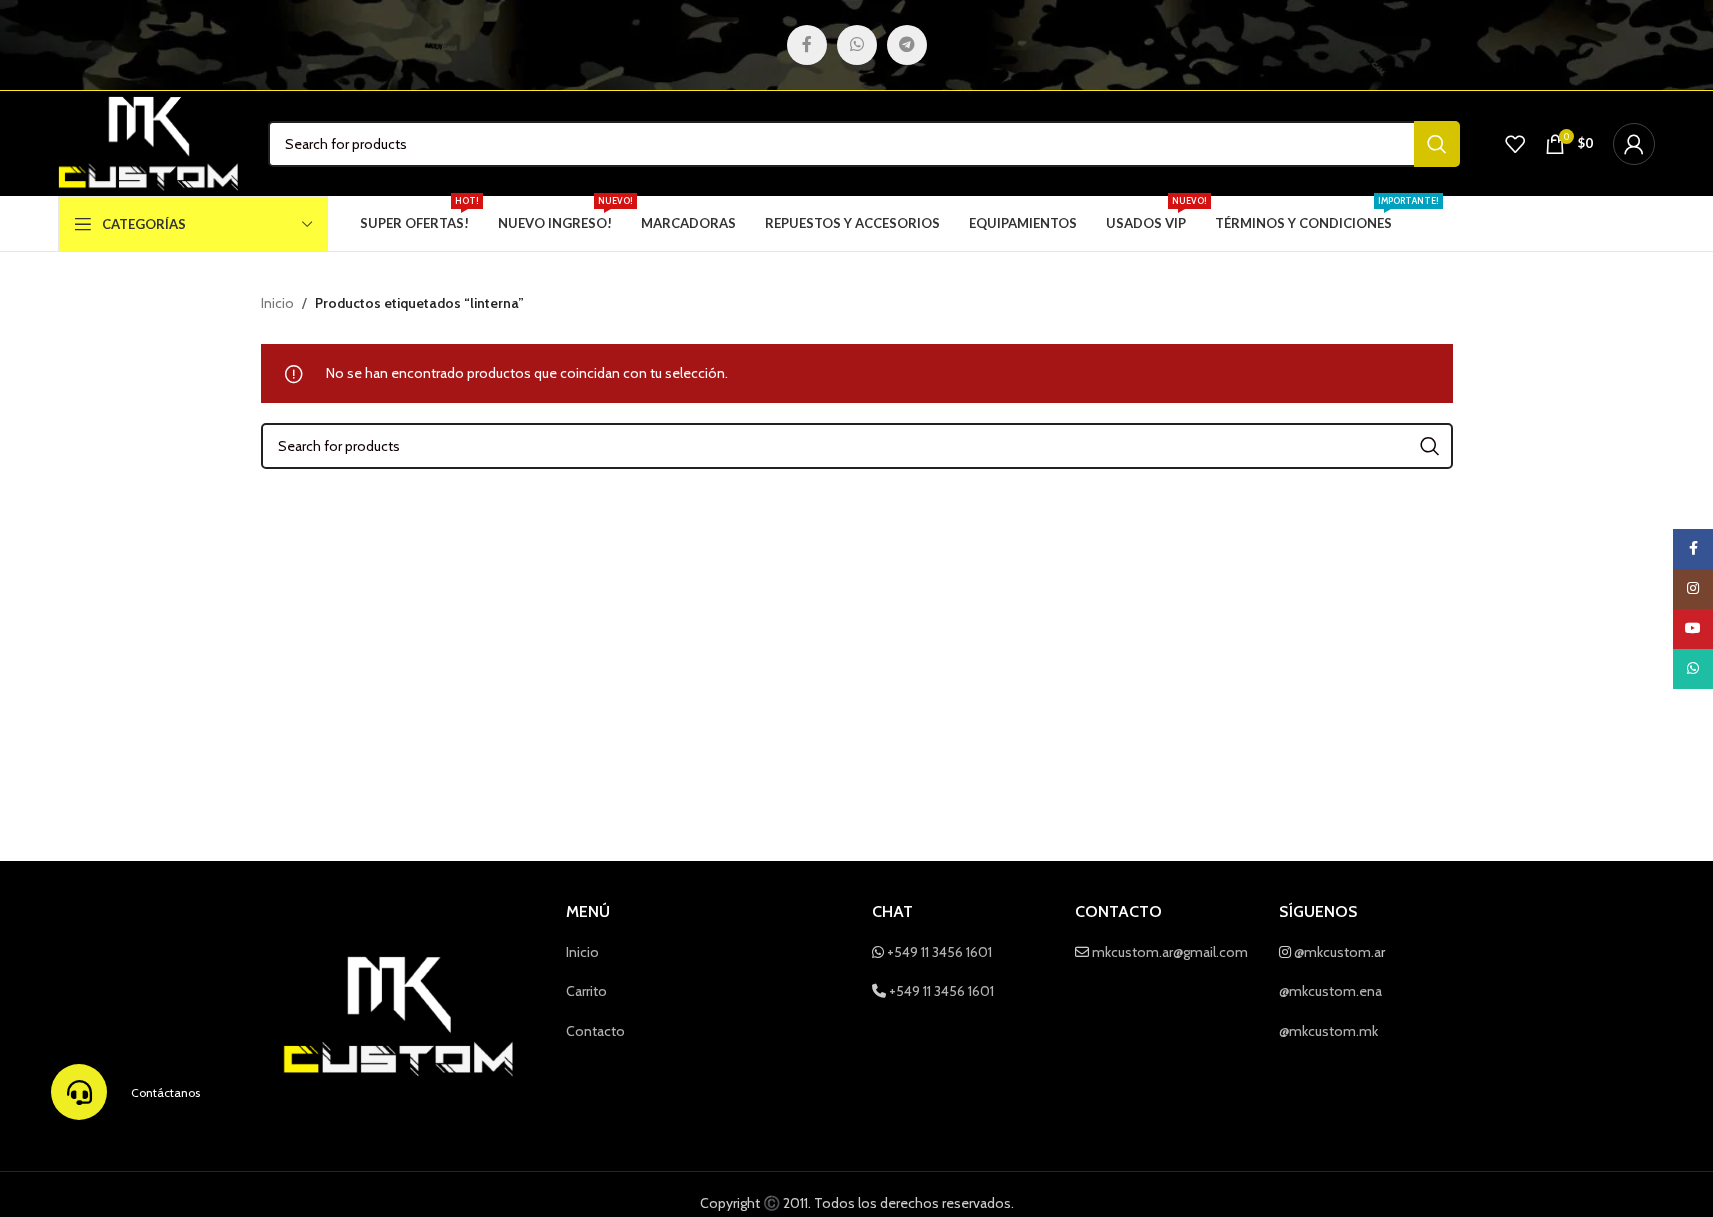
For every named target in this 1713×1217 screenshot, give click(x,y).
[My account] (1634, 144)
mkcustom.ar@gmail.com (1170, 952)
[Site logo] (148, 142)
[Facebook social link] (807, 45)
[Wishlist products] (1515, 144)
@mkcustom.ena (1330, 991)
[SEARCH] (1437, 144)
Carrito (586, 991)
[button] (79, 1092)
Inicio (277, 303)
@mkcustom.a (1337, 952)
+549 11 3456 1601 (939, 952)
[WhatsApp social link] (857, 45)
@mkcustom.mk (1328, 1031)
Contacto (595, 1031)
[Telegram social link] (907, 45)
